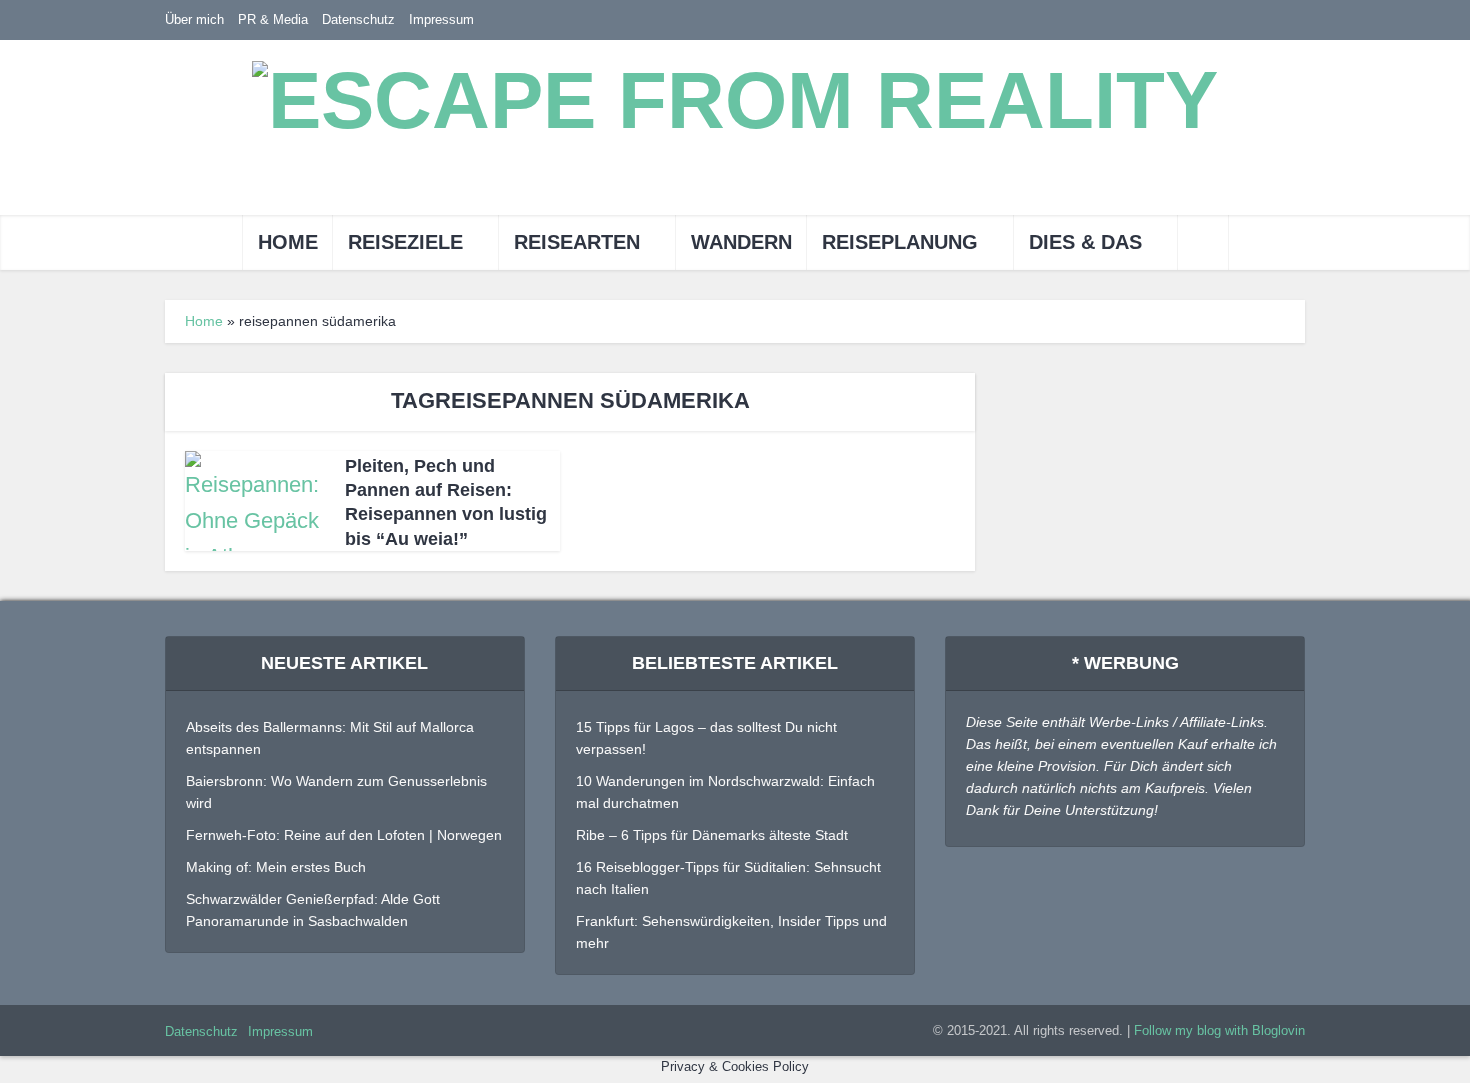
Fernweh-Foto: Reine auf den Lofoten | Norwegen (344, 835)
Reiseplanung (900, 242)
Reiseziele (405, 242)
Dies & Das (1085, 242)
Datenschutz (358, 19)
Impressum (441, 19)
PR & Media (273, 19)
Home (288, 242)
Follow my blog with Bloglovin (1219, 1030)
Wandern (741, 242)
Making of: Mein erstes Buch (276, 867)
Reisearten (577, 242)
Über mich (194, 19)
